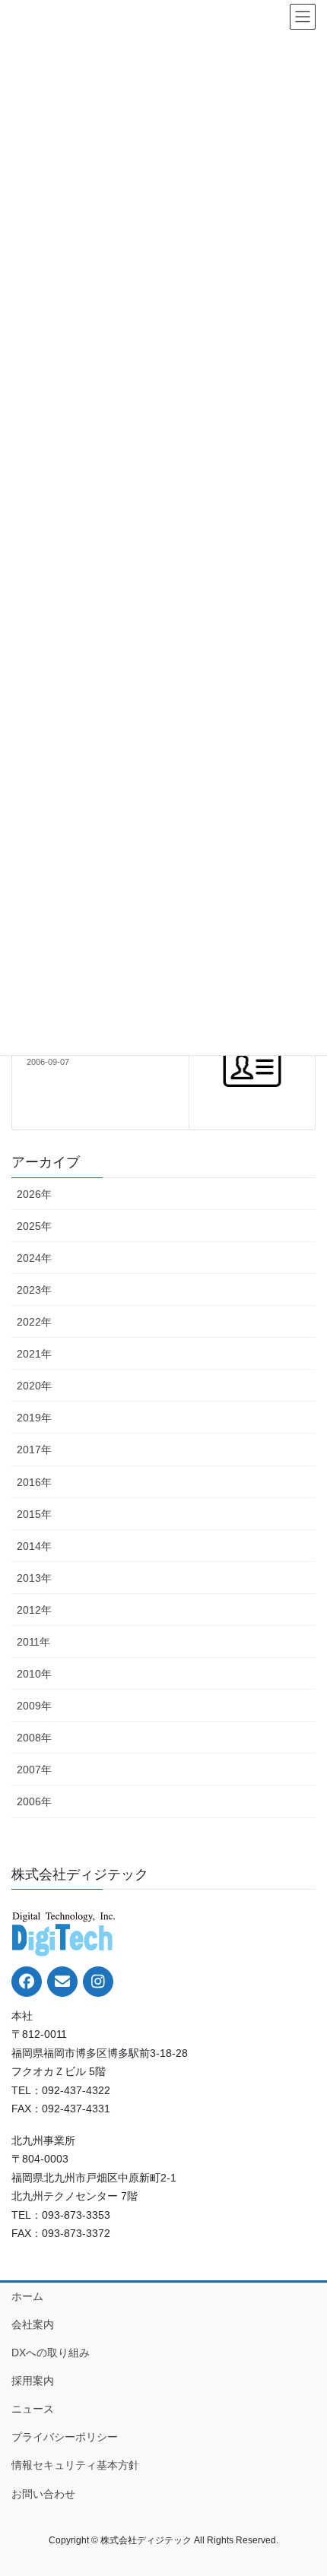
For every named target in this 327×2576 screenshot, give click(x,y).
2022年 (34, 1322)
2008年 (34, 1738)
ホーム (27, 2296)
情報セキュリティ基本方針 (75, 2465)
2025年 (34, 1226)
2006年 (34, 1801)
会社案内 (33, 2324)
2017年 (34, 1450)
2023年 (34, 1290)
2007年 (34, 1770)
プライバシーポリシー (65, 2437)
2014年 (34, 1546)
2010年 (34, 1674)
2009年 (34, 1706)
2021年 (34, 1354)
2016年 (34, 1482)
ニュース (33, 2409)
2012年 (34, 1610)
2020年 (34, 1386)
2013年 (34, 1578)
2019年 (34, 1418)
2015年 (34, 1514)
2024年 (34, 1258)
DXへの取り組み (51, 2353)
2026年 (34, 1194)
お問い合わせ (43, 2494)
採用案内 (33, 2381)
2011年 (33, 1642)
